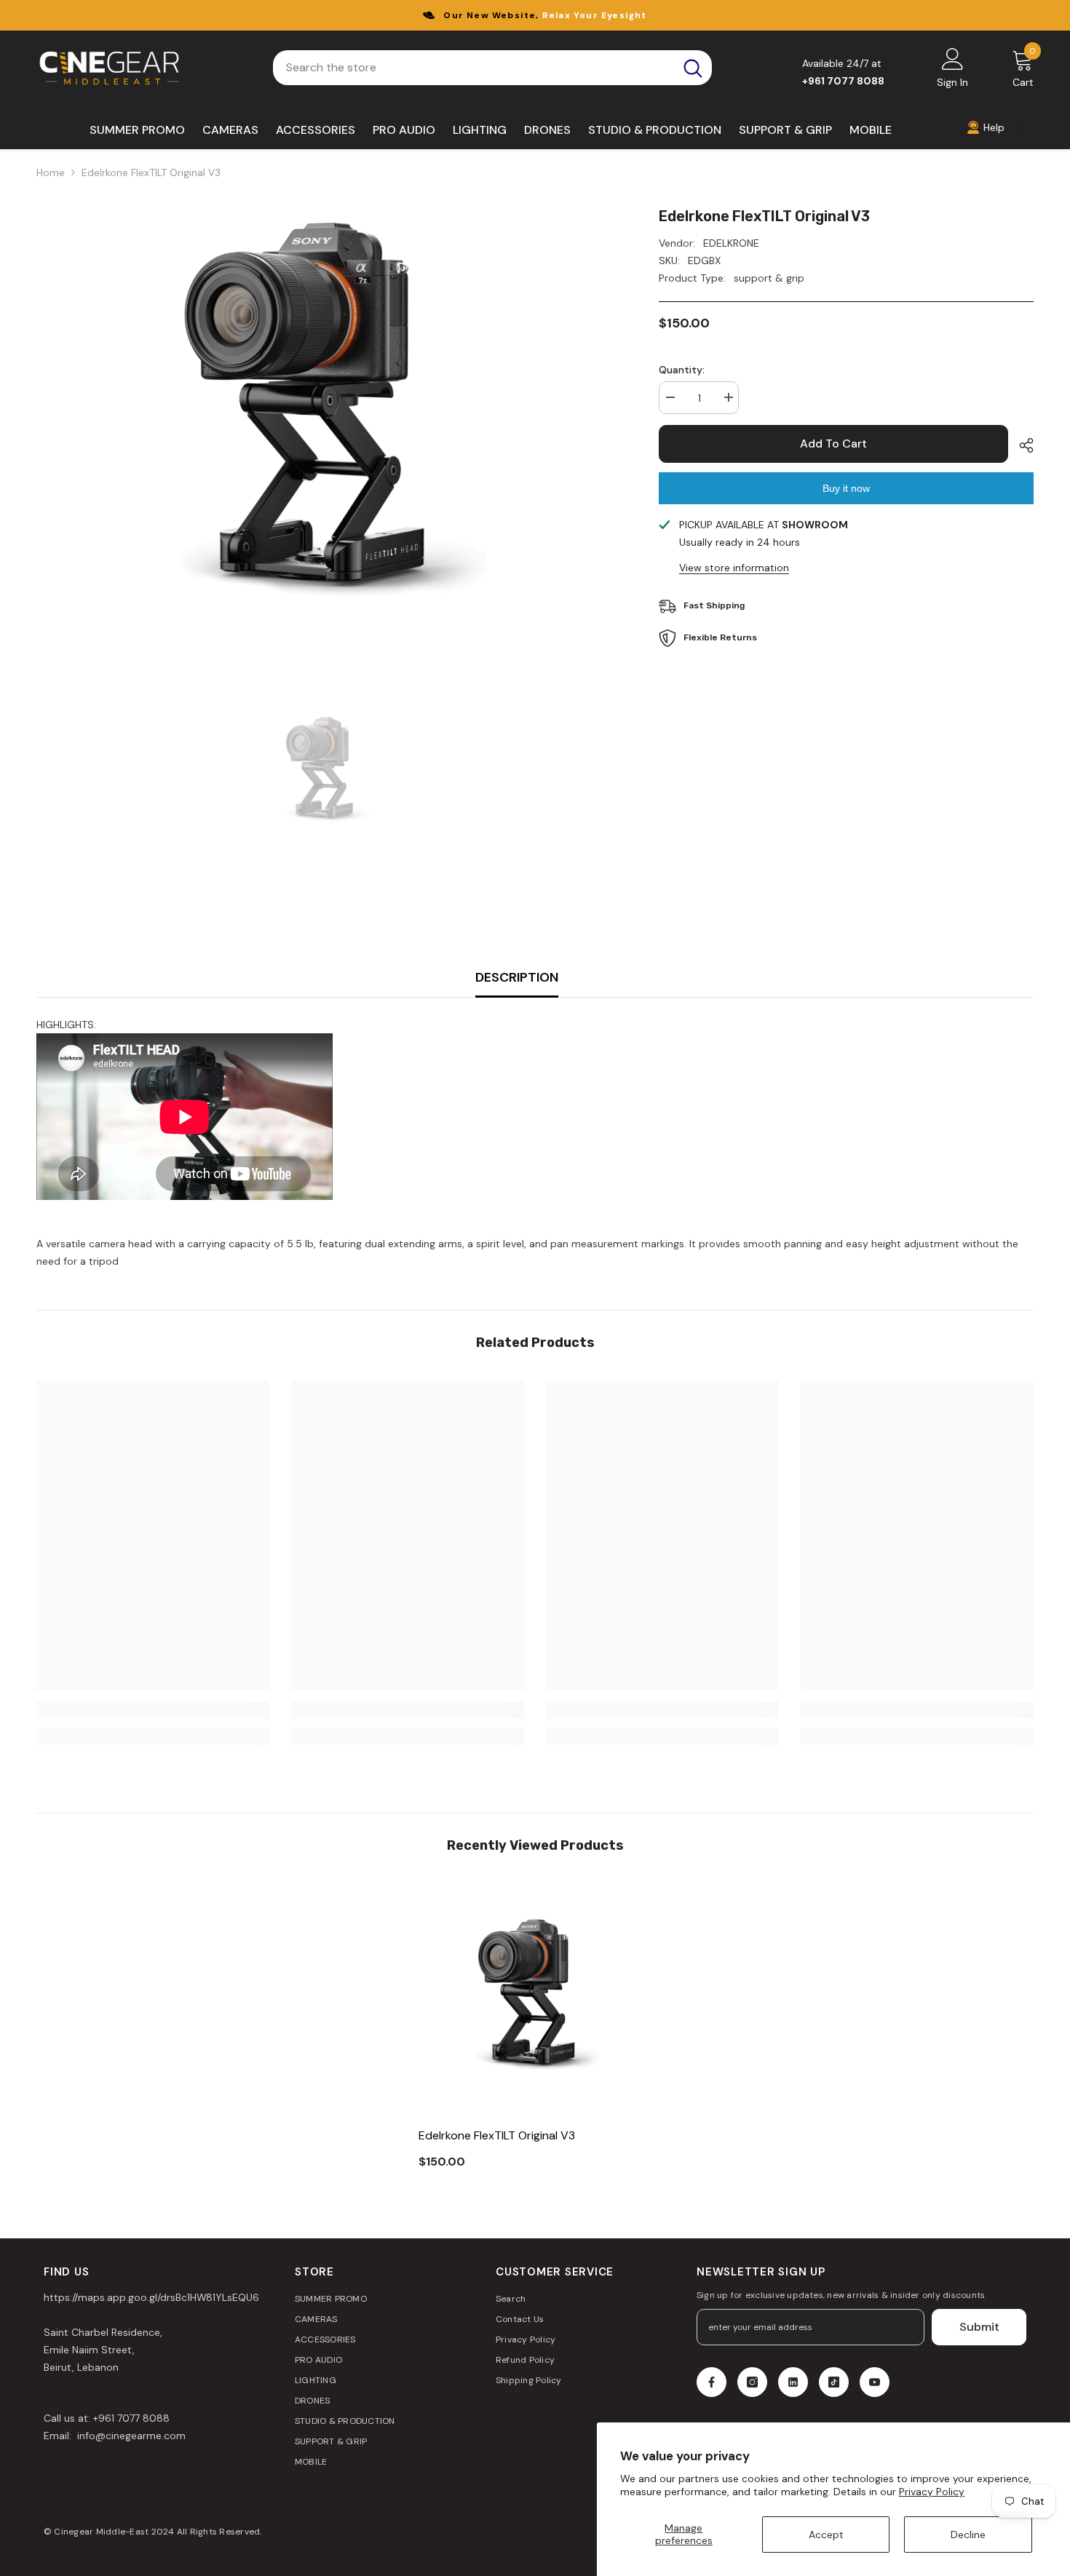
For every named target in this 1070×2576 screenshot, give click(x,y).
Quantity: (682, 370)
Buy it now (846, 488)
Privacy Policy (932, 2492)
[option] (326, 422)
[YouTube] (875, 2382)
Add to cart (833, 444)
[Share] (1021, 445)
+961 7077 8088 (131, 2418)
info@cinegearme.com (130, 2436)
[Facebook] (712, 2382)
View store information (734, 568)
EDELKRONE (731, 243)
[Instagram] (752, 2382)
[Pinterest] (793, 2382)
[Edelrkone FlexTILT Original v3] (535, 2000)
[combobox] (473, 68)
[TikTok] (834, 2382)
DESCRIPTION (517, 977)
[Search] (492, 68)
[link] (153, 1710)
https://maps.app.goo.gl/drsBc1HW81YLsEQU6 (151, 2297)
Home (51, 172)
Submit (979, 2327)
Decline (968, 2535)
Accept (826, 2535)
